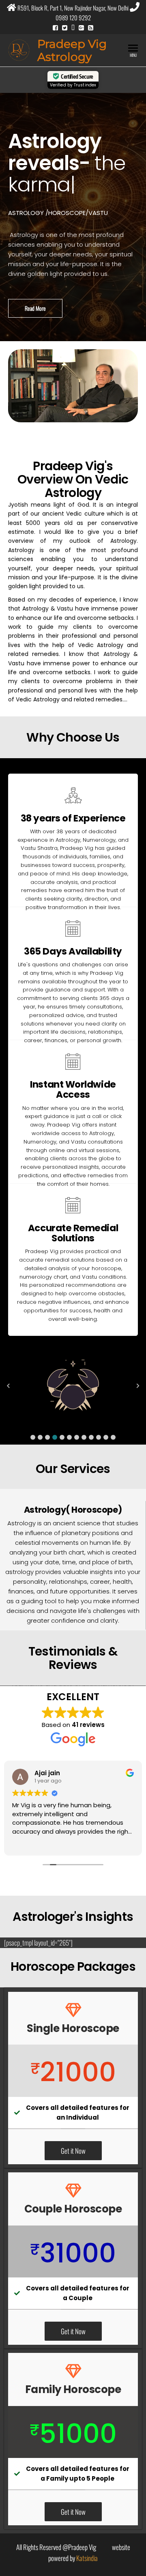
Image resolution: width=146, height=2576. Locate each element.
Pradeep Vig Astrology (72, 50)
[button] (33, 1437)
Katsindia (87, 2558)
